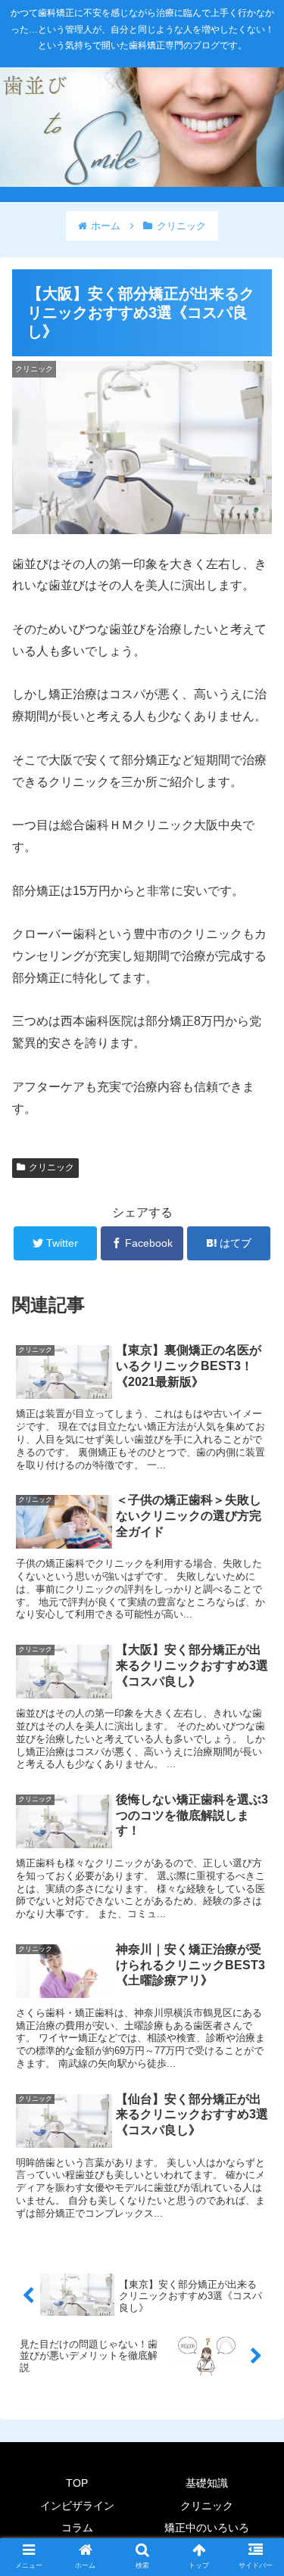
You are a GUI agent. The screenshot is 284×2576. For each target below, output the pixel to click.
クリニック (51, 1167)
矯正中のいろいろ (207, 2528)
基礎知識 (207, 2483)
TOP (77, 2483)
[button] (254, 1734)
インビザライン (77, 2506)
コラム (77, 2528)
